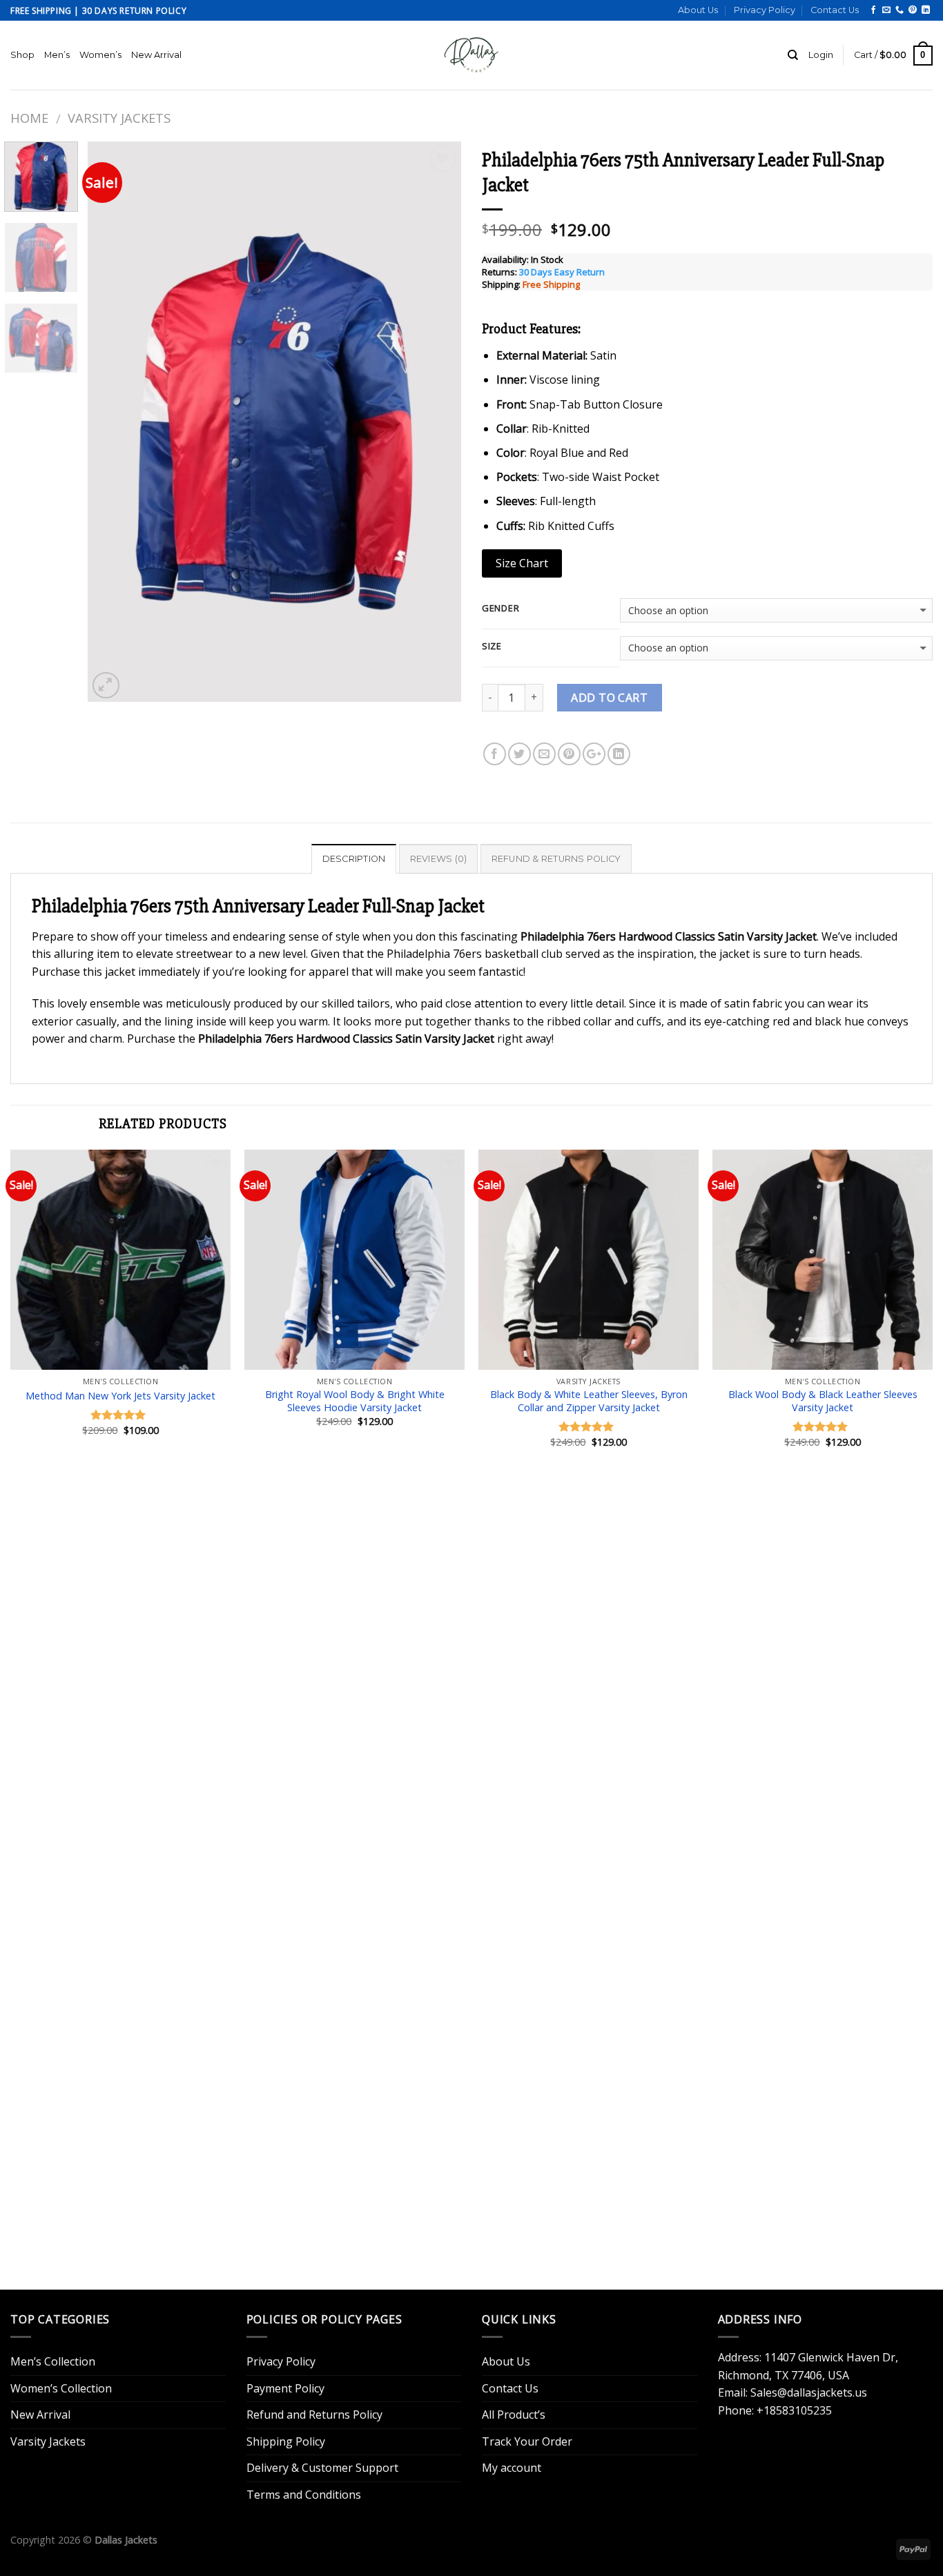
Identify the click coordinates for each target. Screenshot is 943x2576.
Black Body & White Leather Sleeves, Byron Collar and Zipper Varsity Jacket (589, 1401)
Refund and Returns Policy (314, 2415)
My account (512, 2468)
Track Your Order (527, 2441)
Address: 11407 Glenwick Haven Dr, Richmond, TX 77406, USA (808, 2366)
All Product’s (514, 2415)
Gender (500, 609)
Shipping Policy (286, 2441)
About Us (698, 10)
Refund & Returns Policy (556, 859)
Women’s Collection (61, 2388)
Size (492, 647)
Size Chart (522, 563)
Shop (22, 55)
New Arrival (156, 55)
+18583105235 (794, 2410)
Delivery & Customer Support (322, 2468)
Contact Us (835, 10)
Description (354, 859)
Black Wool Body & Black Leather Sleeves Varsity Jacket (823, 1401)
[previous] (113, 422)
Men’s (57, 55)
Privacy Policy (765, 10)
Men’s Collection (53, 2361)
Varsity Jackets (119, 118)
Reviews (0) (439, 859)
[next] (436, 422)
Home (29, 118)
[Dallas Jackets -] (471, 55)
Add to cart (609, 698)
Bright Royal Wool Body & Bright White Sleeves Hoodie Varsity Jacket (355, 1401)
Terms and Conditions (304, 2495)
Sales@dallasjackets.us (809, 2392)
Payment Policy (285, 2388)
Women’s (100, 55)
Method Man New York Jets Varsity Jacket (120, 1396)
